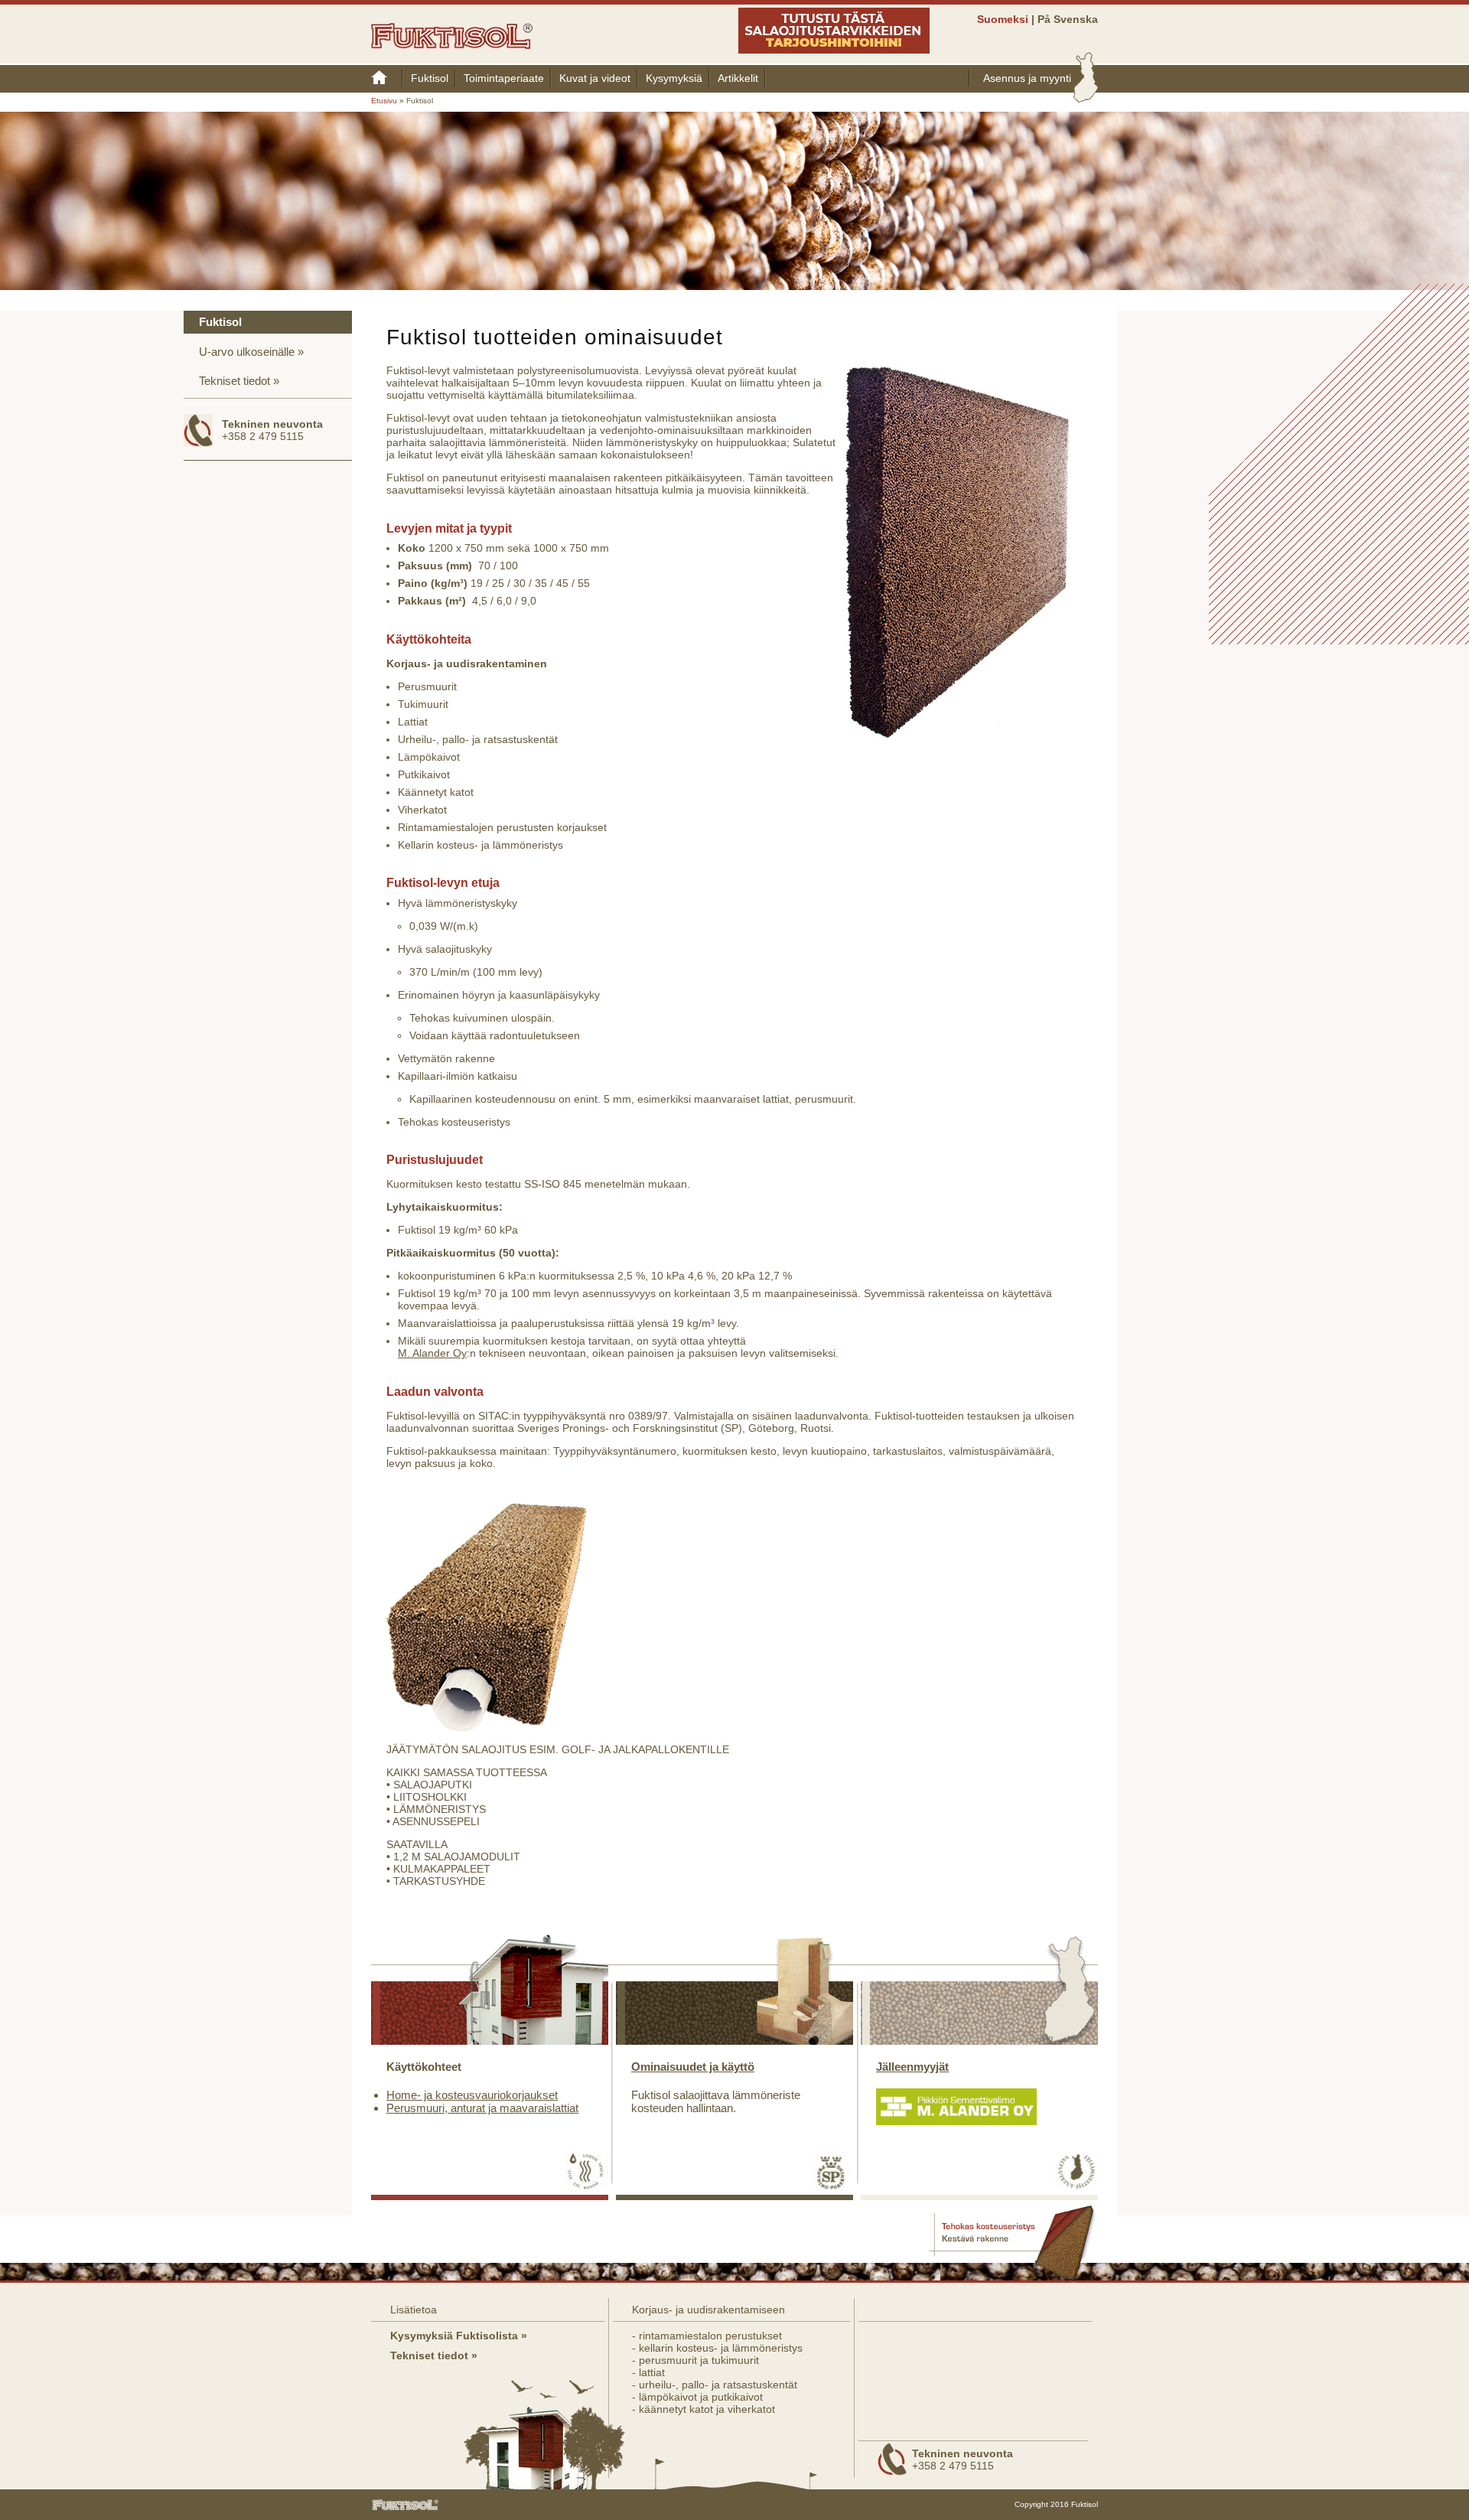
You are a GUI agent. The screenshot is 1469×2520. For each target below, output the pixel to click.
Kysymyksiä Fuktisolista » (459, 2336)
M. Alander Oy (432, 1353)
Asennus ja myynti (1027, 78)
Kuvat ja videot (595, 78)
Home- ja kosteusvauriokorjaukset (472, 2095)
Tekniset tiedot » (434, 2355)
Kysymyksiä (674, 78)
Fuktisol (430, 78)
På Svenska (1068, 19)
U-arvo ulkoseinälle (247, 352)
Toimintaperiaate (504, 78)
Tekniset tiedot (235, 381)
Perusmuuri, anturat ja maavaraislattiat (482, 2108)
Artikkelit (738, 78)
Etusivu (387, 78)
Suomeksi (1003, 19)
